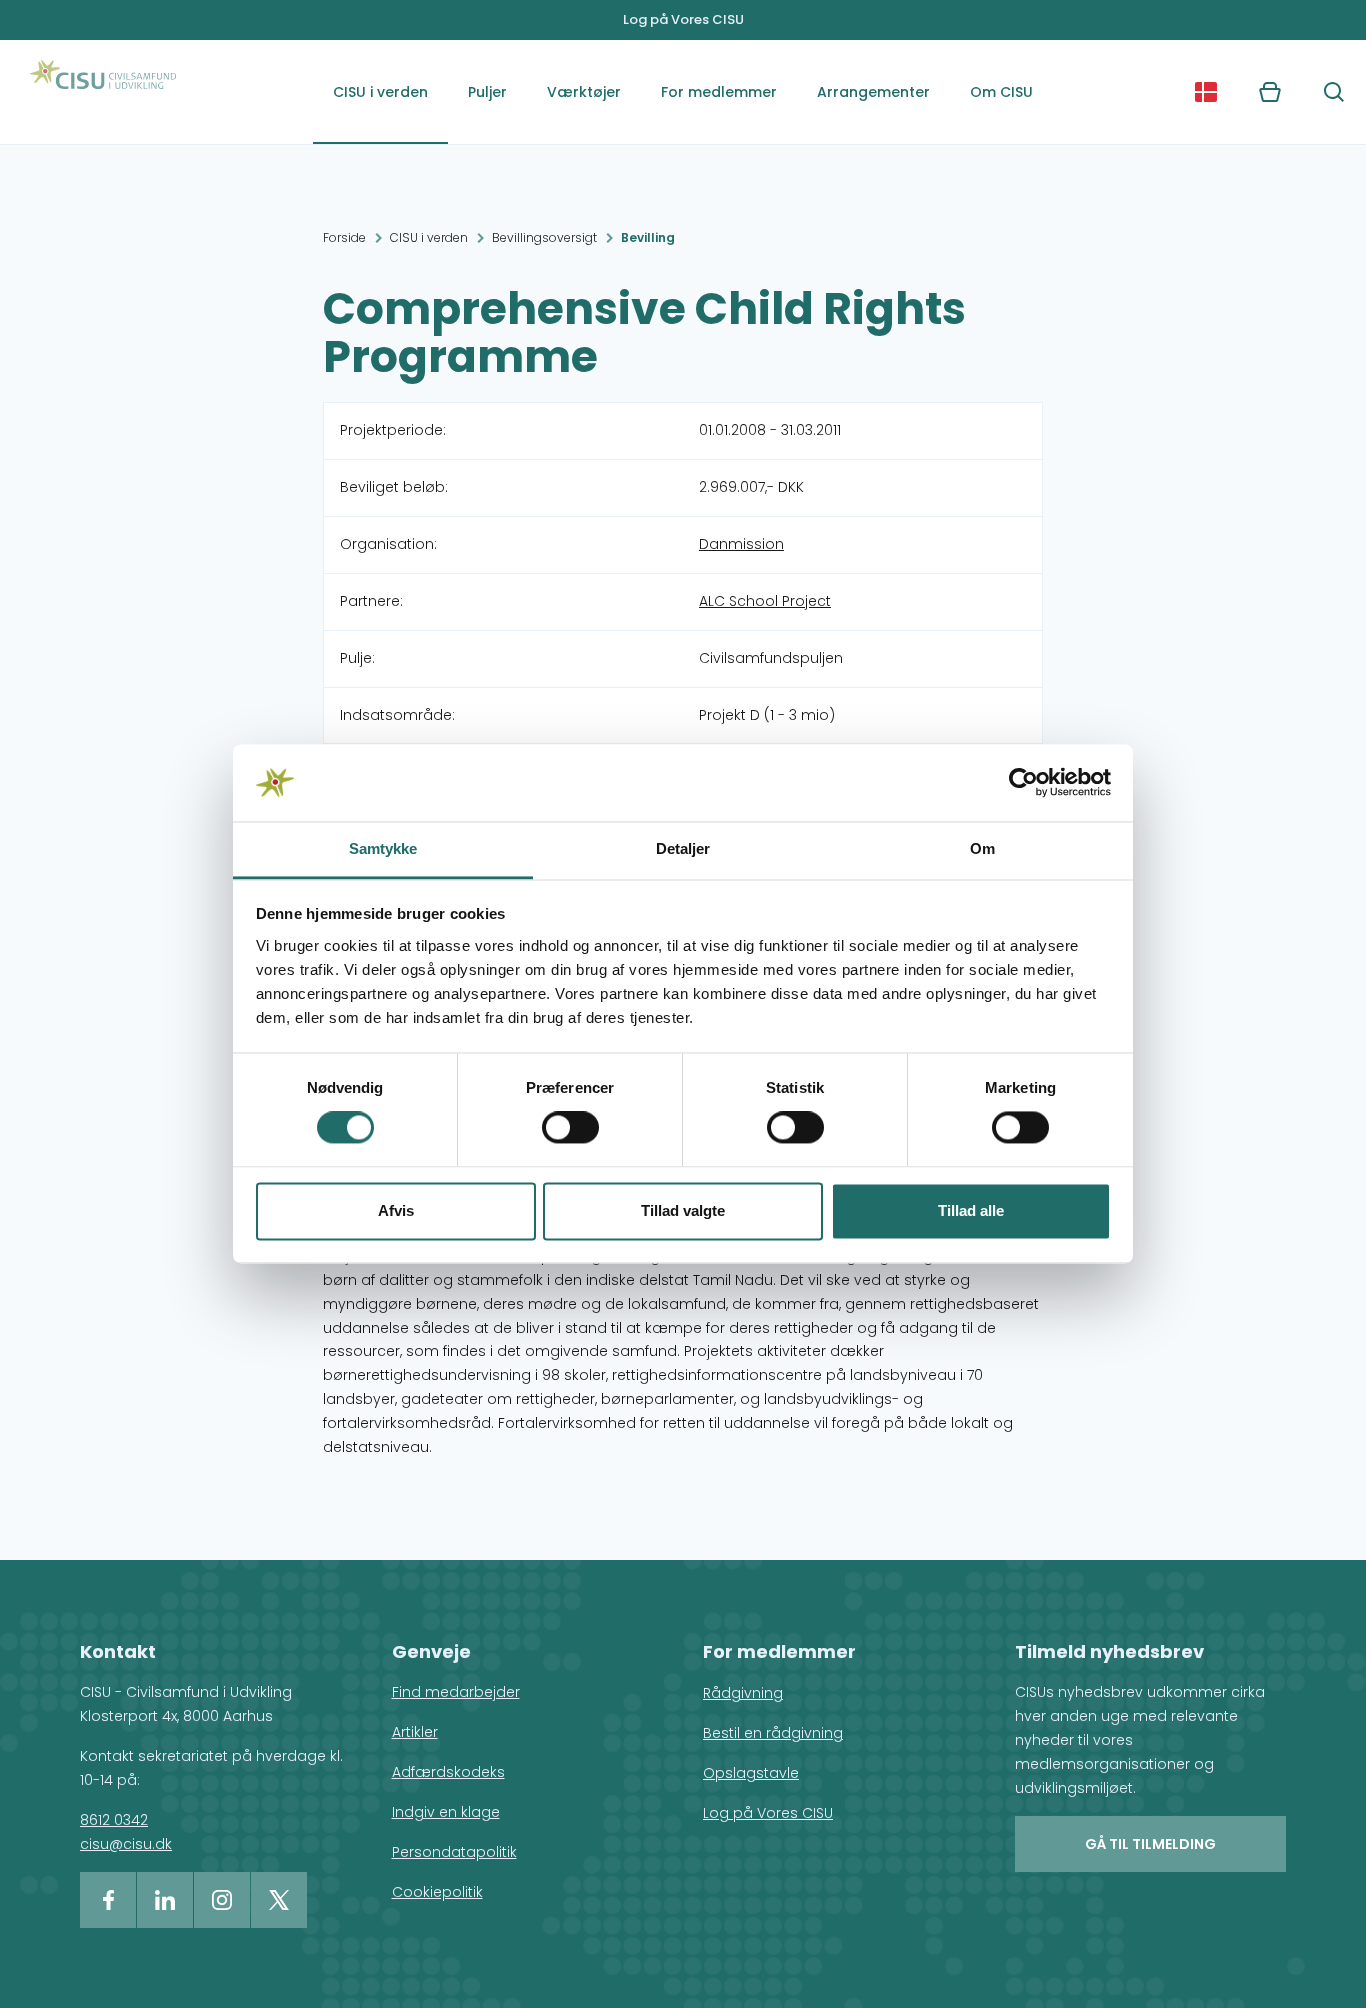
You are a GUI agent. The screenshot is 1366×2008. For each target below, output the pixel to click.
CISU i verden (380, 92)
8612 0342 (114, 1820)
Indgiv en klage (446, 1812)
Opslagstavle (751, 1773)
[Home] (103, 92)
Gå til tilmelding (1150, 1844)
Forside (344, 237)
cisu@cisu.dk (126, 1844)
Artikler (415, 1732)
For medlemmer (719, 92)
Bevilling (648, 237)
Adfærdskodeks (448, 1772)
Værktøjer (584, 92)
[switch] (570, 1128)
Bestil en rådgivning (773, 1733)
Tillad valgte (683, 1210)
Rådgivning (743, 1693)
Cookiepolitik (437, 1892)
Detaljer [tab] (683, 848)
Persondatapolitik (454, 1852)
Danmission (741, 544)
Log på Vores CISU (683, 19)
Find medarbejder (456, 1692)
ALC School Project (765, 601)
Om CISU (1001, 92)
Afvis (396, 1210)
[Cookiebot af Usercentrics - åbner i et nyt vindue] (1023, 783)
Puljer (487, 92)
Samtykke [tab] (383, 848)
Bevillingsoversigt (544, 237)
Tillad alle (971, 1210)
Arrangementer (873, 92)
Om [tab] (982, 848)
